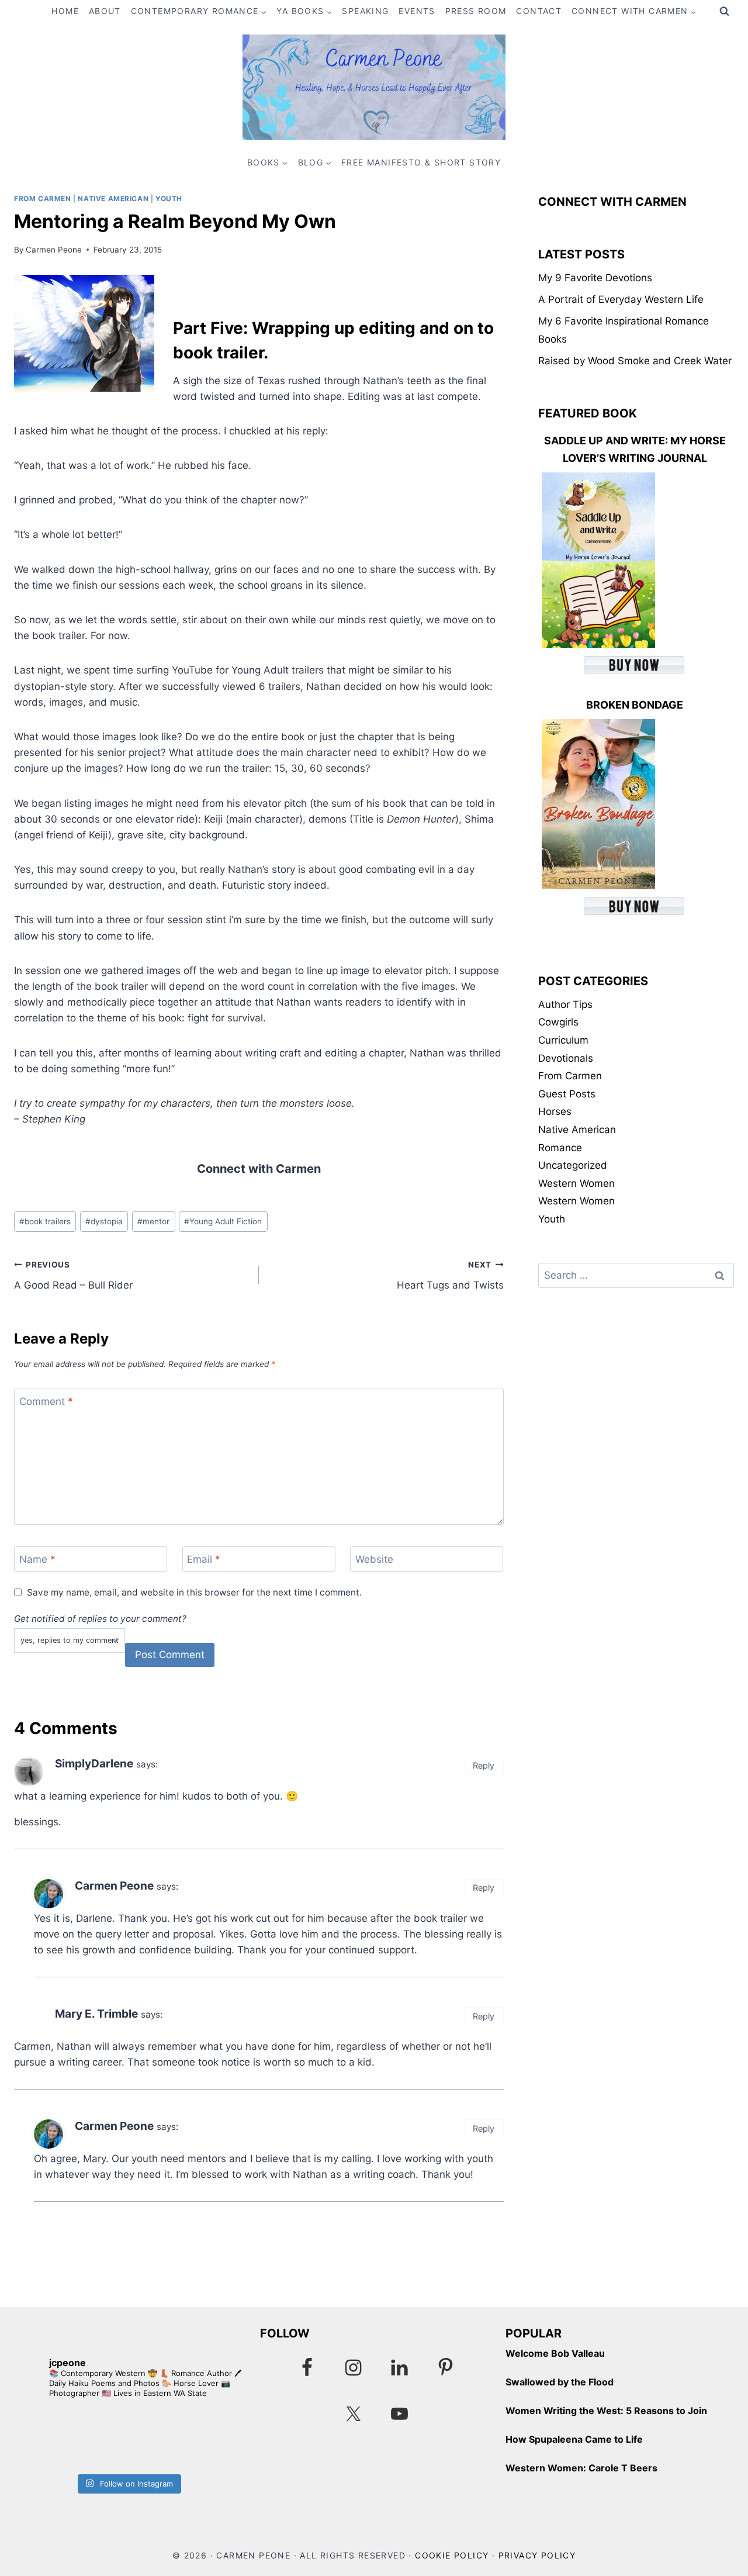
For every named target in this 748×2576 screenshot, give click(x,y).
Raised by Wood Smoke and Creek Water (635, 361)
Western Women (576, 1183)
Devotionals (566, 1058)
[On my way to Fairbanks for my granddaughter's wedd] (71, 2439)
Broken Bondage (635, 705)
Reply (484, 1765)
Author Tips (565, 1004)
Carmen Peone (54, 250)
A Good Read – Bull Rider (73, 1275)
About (105, 11)
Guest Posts (567, 1094)
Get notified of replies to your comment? (100, 1619)
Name (37, 1559)
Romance (560, 1148)
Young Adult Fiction (223, 1221)
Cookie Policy (452, 2555)
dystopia (104, 1221)
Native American (113, 198)
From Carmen (43, 198)
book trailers (45, 1221)
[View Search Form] (724, 12)
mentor (153, 1221)
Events (417, 11)
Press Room (476, 11)
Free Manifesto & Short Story (421, 162)
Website (374, 1559)
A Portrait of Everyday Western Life (621, 299)
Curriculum (563, 1040)
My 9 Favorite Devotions (595, 278)
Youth (169, 198)
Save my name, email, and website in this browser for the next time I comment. (194, 1592)
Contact (539, 11)
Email (204, 1559)
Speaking (365, 11)
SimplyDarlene (94, 1764)
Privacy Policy (537, 2555)
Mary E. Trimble (96, 2014)
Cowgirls (558, 1022)
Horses (555, 1111)
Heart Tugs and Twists (450, 1275)
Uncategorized (573, 1165)
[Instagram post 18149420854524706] (185, 2439)
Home (65, 11)
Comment (46, 1401)
